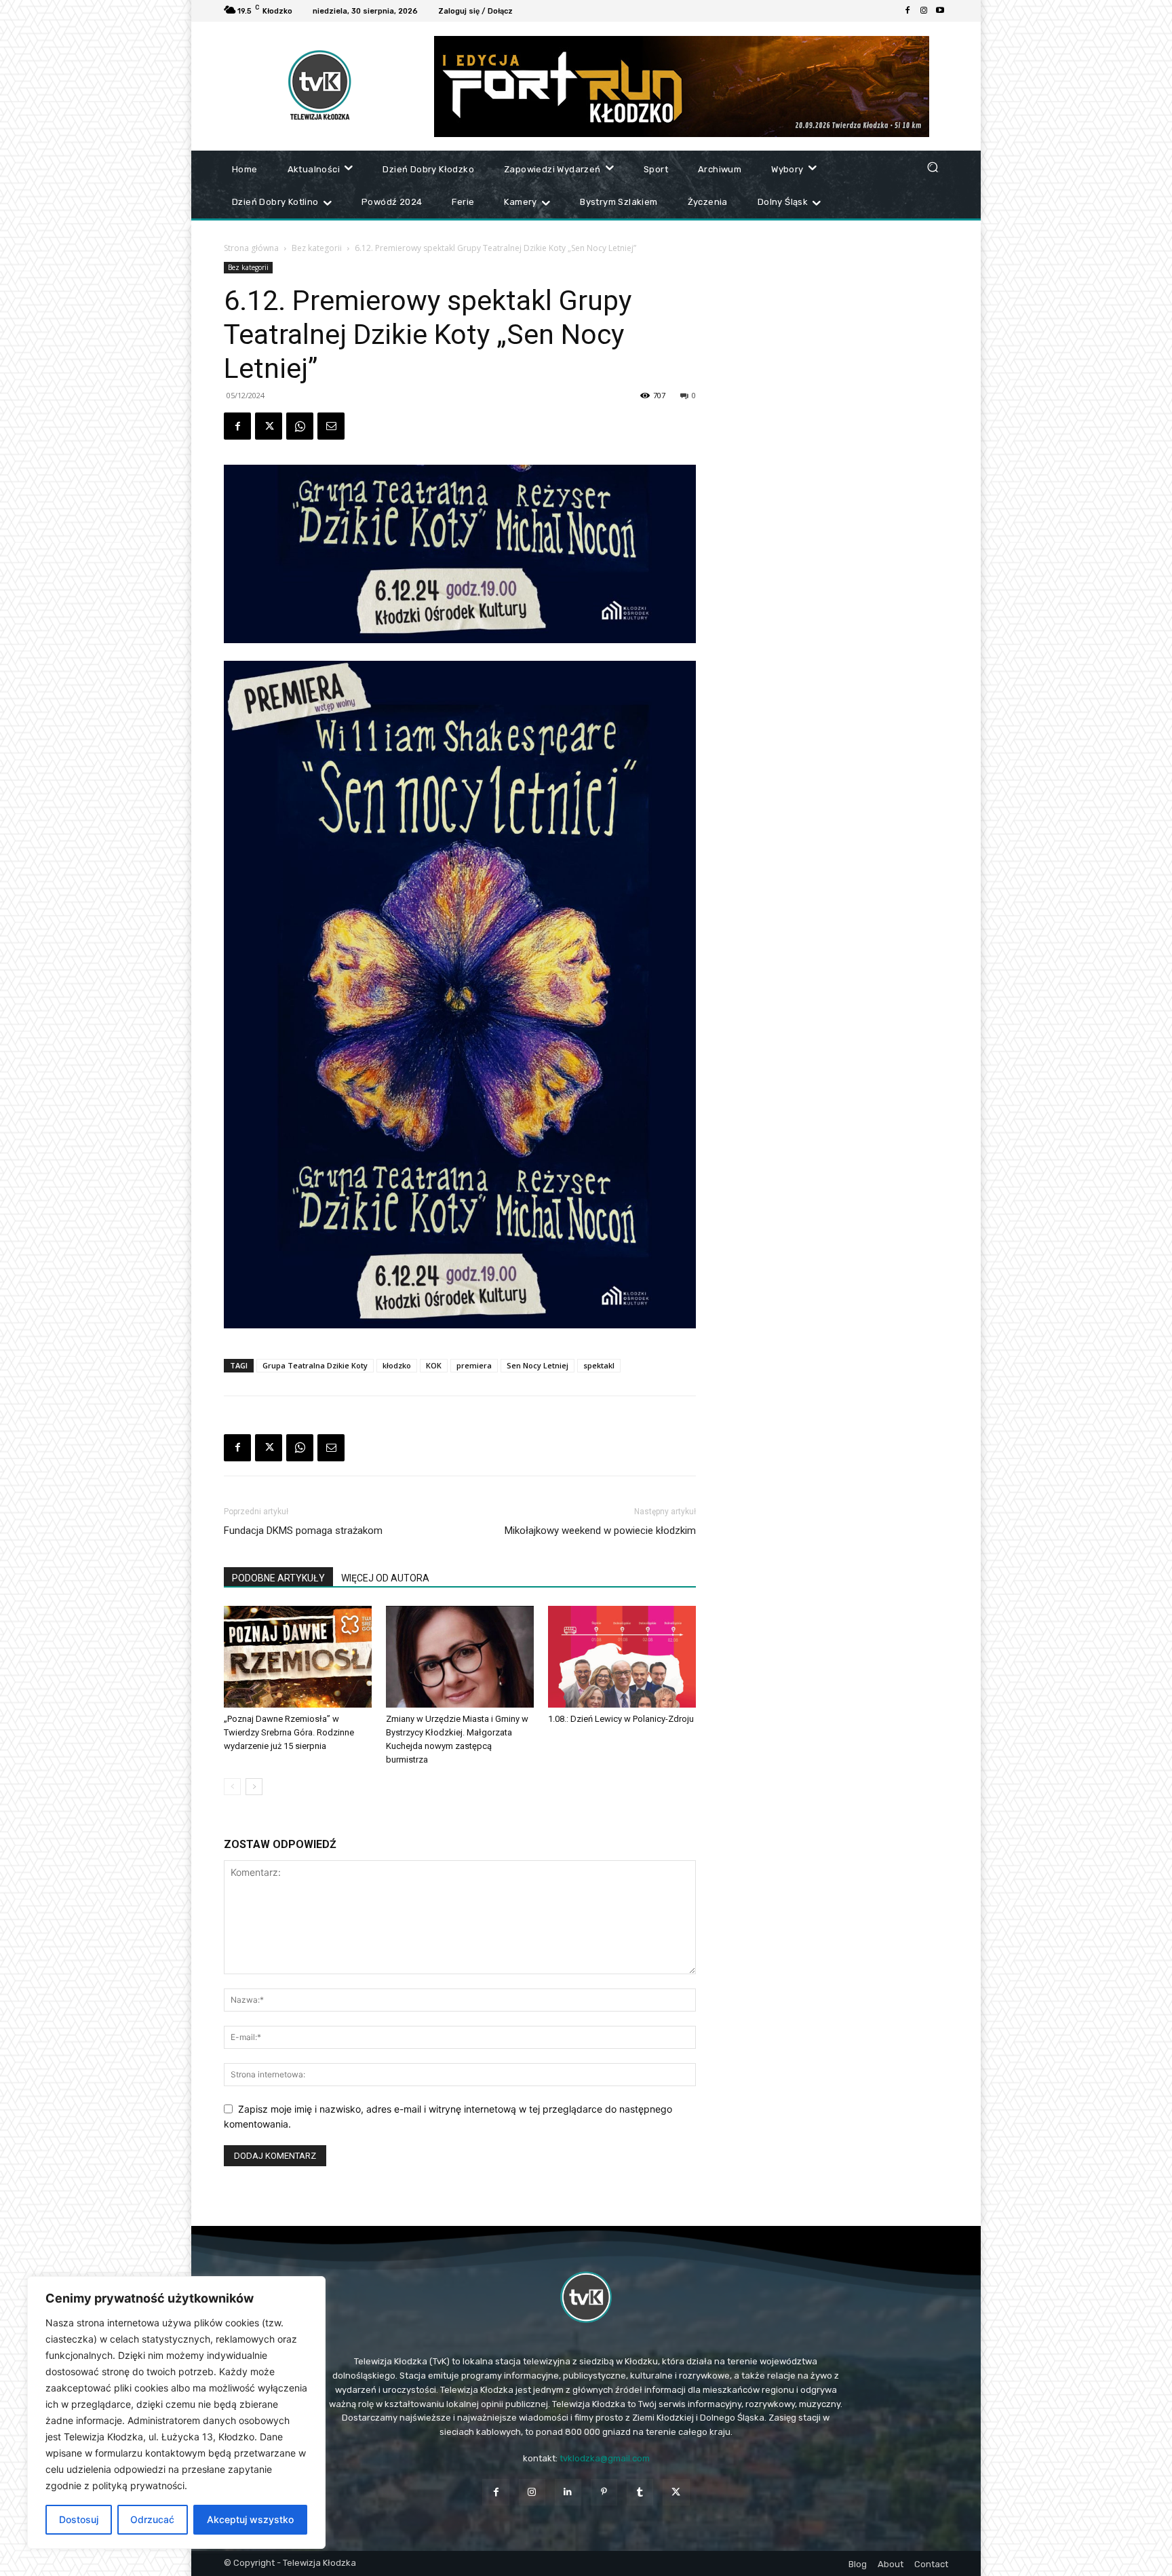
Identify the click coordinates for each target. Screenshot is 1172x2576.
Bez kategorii (317, 248)
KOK (434, 1365)
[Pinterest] (604, 2492)
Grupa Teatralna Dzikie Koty (315, 1365)
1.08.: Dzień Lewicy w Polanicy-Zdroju (621, 1719)
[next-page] (254, 1787)
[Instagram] (924, 11)
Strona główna (251, 248)
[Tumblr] (640, 2492)
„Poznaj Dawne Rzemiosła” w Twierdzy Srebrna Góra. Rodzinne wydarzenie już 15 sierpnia (289, 1732)
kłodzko (397, 1365)
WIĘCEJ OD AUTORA (385, 1578)
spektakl (599, 1365)
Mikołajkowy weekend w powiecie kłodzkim (600, 1531)
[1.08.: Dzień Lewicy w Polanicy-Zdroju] (622, 1657)
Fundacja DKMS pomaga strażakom (303, 1531)
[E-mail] (331, 426)
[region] (176, 2412)
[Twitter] (269, 426)
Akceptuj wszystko (250, 2519)
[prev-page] (232, 1787)
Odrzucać (152, 2519)
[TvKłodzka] (586, 2297)
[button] (932, 167)
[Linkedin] (568, 2492)
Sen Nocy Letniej (538, 1365)
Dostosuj (79, 2519)
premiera (474, 1365)
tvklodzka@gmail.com (605, 2458)
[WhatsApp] (300, 426)
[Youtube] (940, 11)
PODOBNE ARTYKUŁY (278, 1578)
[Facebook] (907, 11)
